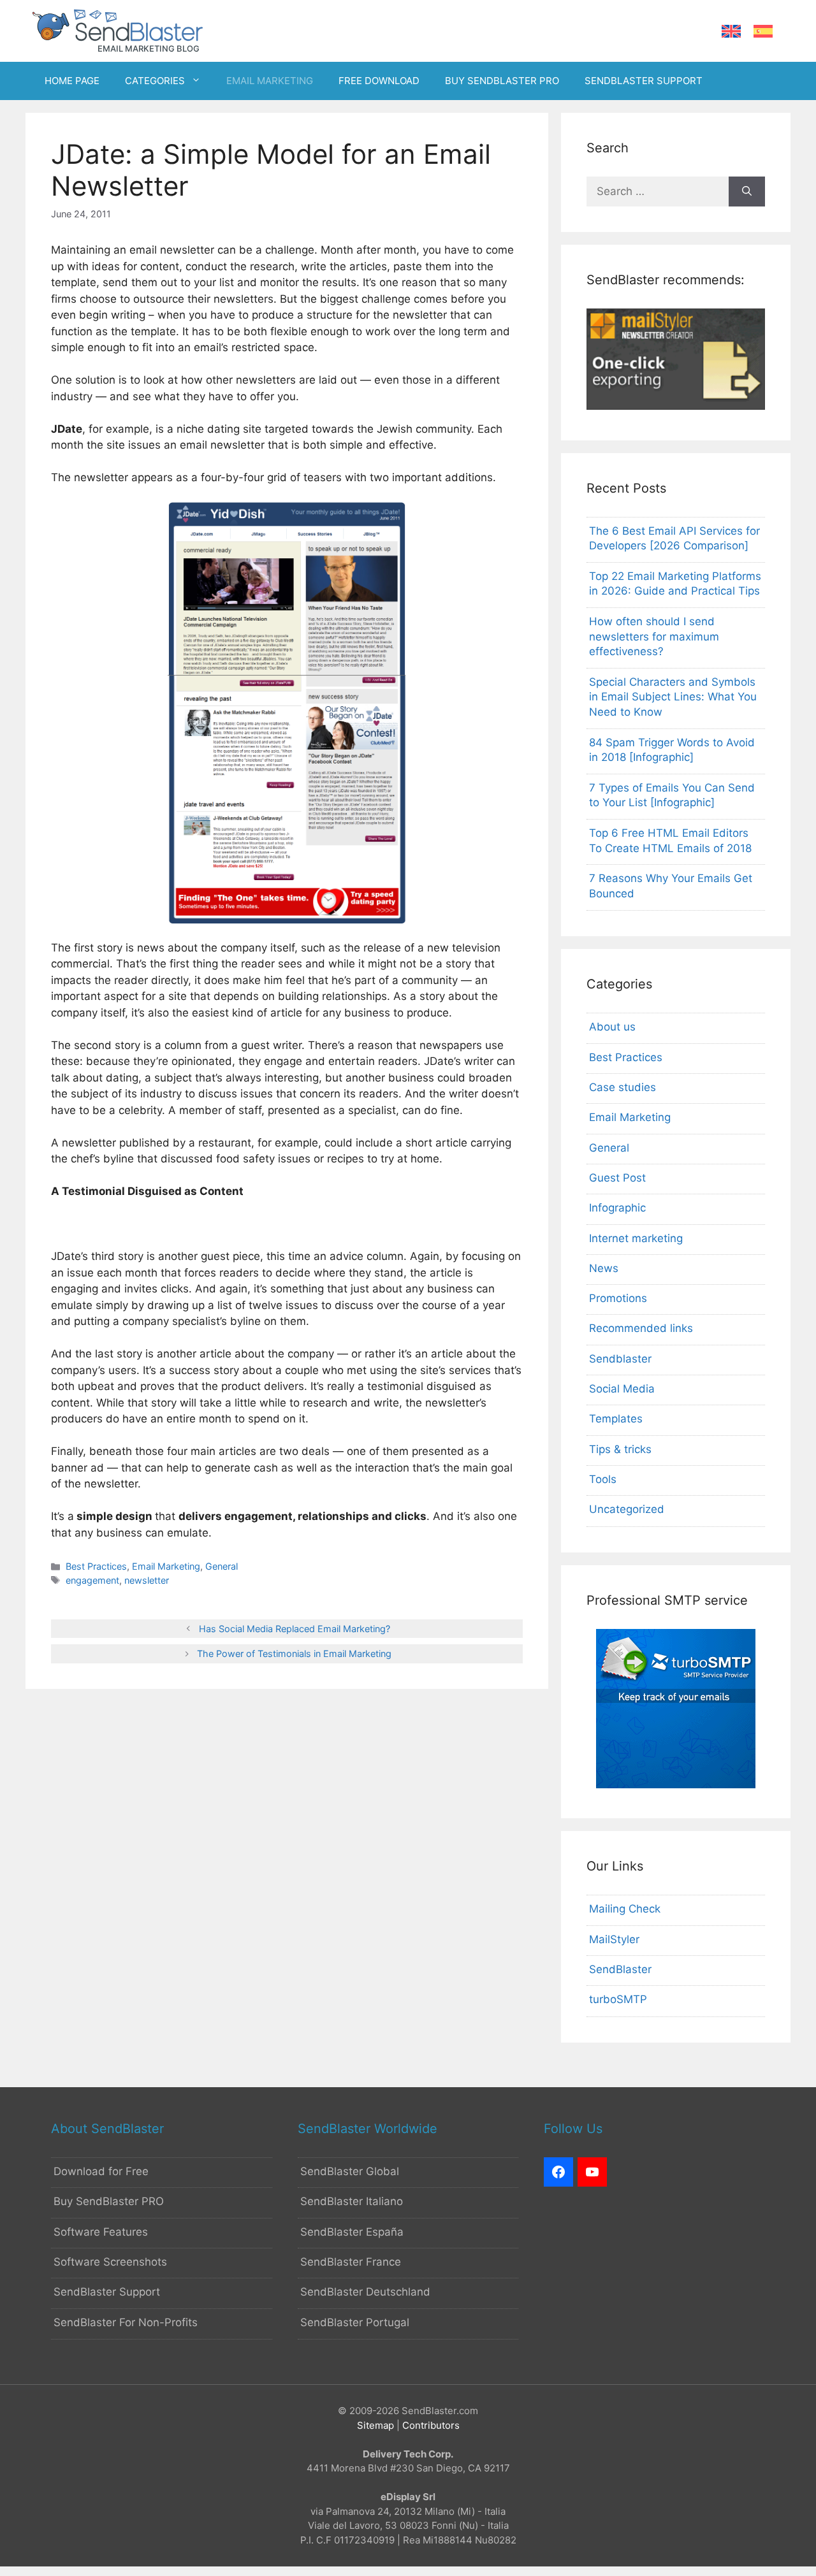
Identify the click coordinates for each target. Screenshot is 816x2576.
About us (612, 1027)
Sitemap (375, 2425)
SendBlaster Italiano (352, 2201)
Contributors (431, 2425)
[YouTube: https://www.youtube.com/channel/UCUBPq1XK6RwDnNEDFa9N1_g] (592, 2172)
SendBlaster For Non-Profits (126, 2322)
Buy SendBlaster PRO (109, 2201)
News (604, 1268)
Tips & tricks (620, 1449)
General (222, 1566)
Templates (616, 1419)
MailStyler (614, 1939)
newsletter (147, 1580)
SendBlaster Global (350, 2171)
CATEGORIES (155, 81)
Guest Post (617, 1178)
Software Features (101, 2232)
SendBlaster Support (107, 2292)
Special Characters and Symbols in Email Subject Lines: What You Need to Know (673, 697)
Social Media (622, 1389)
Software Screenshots (110, 2262)
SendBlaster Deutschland (365, 2292)
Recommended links (641, 1328)
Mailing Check (625, 1909)
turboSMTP (618, 1999)
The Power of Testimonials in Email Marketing (294, 1653)
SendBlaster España (352, 2232)
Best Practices (96, 1566)
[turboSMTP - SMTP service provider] (676, 1784)
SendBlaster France (351, 2262)
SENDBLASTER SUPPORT (644, 81)
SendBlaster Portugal (355, 2322)
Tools (603, 1479)
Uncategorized (627, 1509)
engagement (92, 1580)
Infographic (617, 1208)
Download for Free (101, 2171)
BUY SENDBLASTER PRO (502, 81)
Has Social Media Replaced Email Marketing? (295, 1629)
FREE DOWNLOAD (379, 81)
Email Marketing (166, 1566)
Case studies (623, 1087)
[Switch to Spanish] (763, 32)
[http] (558, 2172)
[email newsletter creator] (676, 406)
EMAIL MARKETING (270, 81)
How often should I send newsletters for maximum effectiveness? (654, 637)
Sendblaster (620, 1359)
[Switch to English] (731, 32)
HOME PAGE (72, 81)
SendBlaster (620, 1969)
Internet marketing (636, 1238)
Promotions (618, 1298)
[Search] (747, 192)
